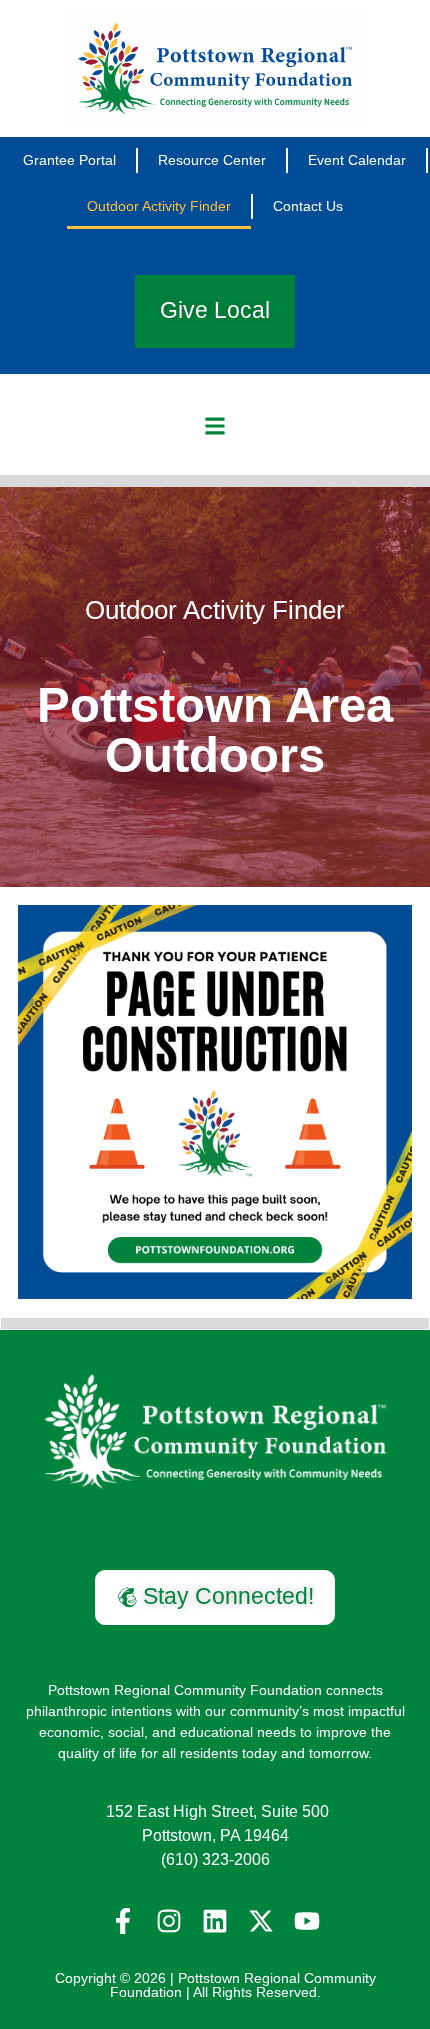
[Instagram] (169, 1921)
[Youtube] (307, 1921)
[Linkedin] (215, 1921)
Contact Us (308, 206)
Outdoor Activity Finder (159, 206)
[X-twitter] (261, 1921)
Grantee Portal (69, 160)
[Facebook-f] (123, 1921)
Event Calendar (357, 160)
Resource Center (212, 160)
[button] (215, 426)
